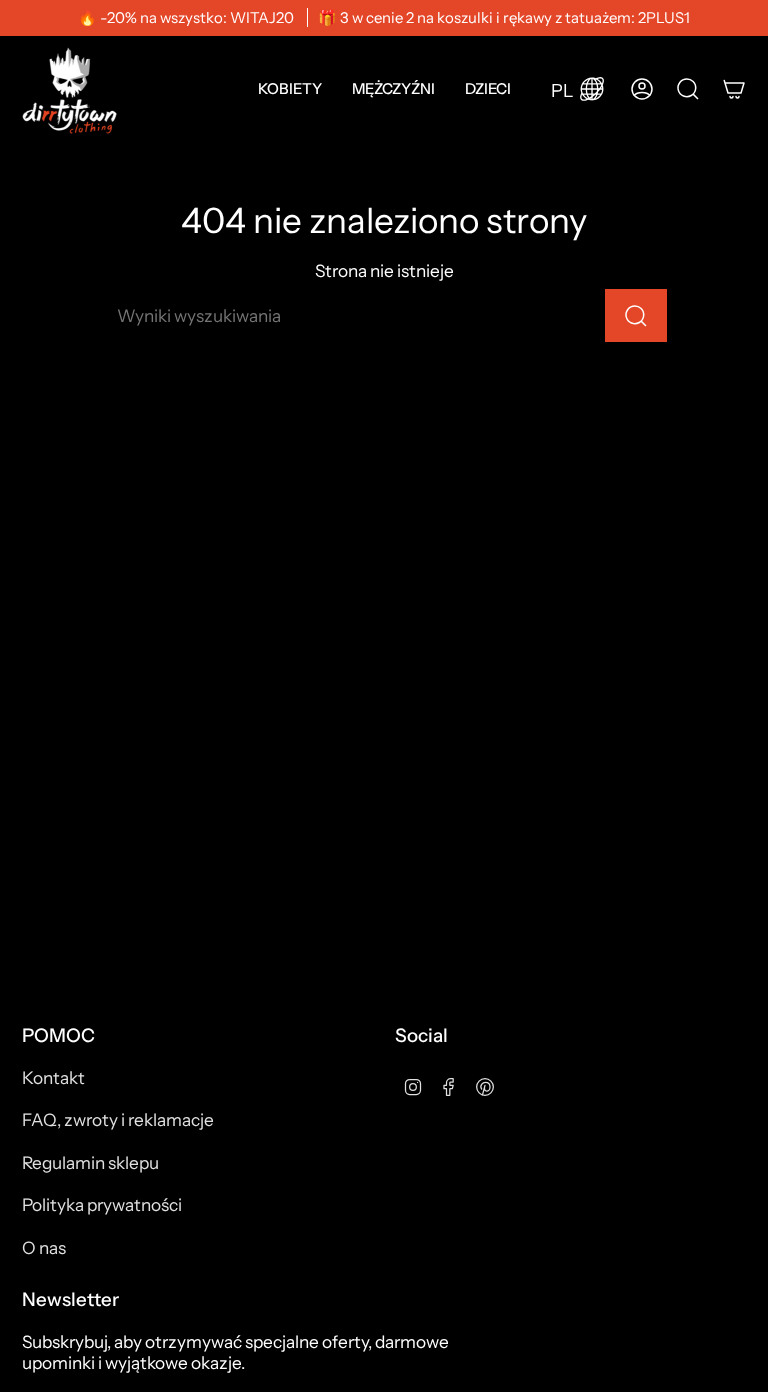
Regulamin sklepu (90, 1162)
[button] (290, 88)
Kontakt (53, 1077)
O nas (44, 1247)
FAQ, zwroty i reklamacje (118, 1119)
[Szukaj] (636, 315)
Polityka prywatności (102, 1204)
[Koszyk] (734, 89)
